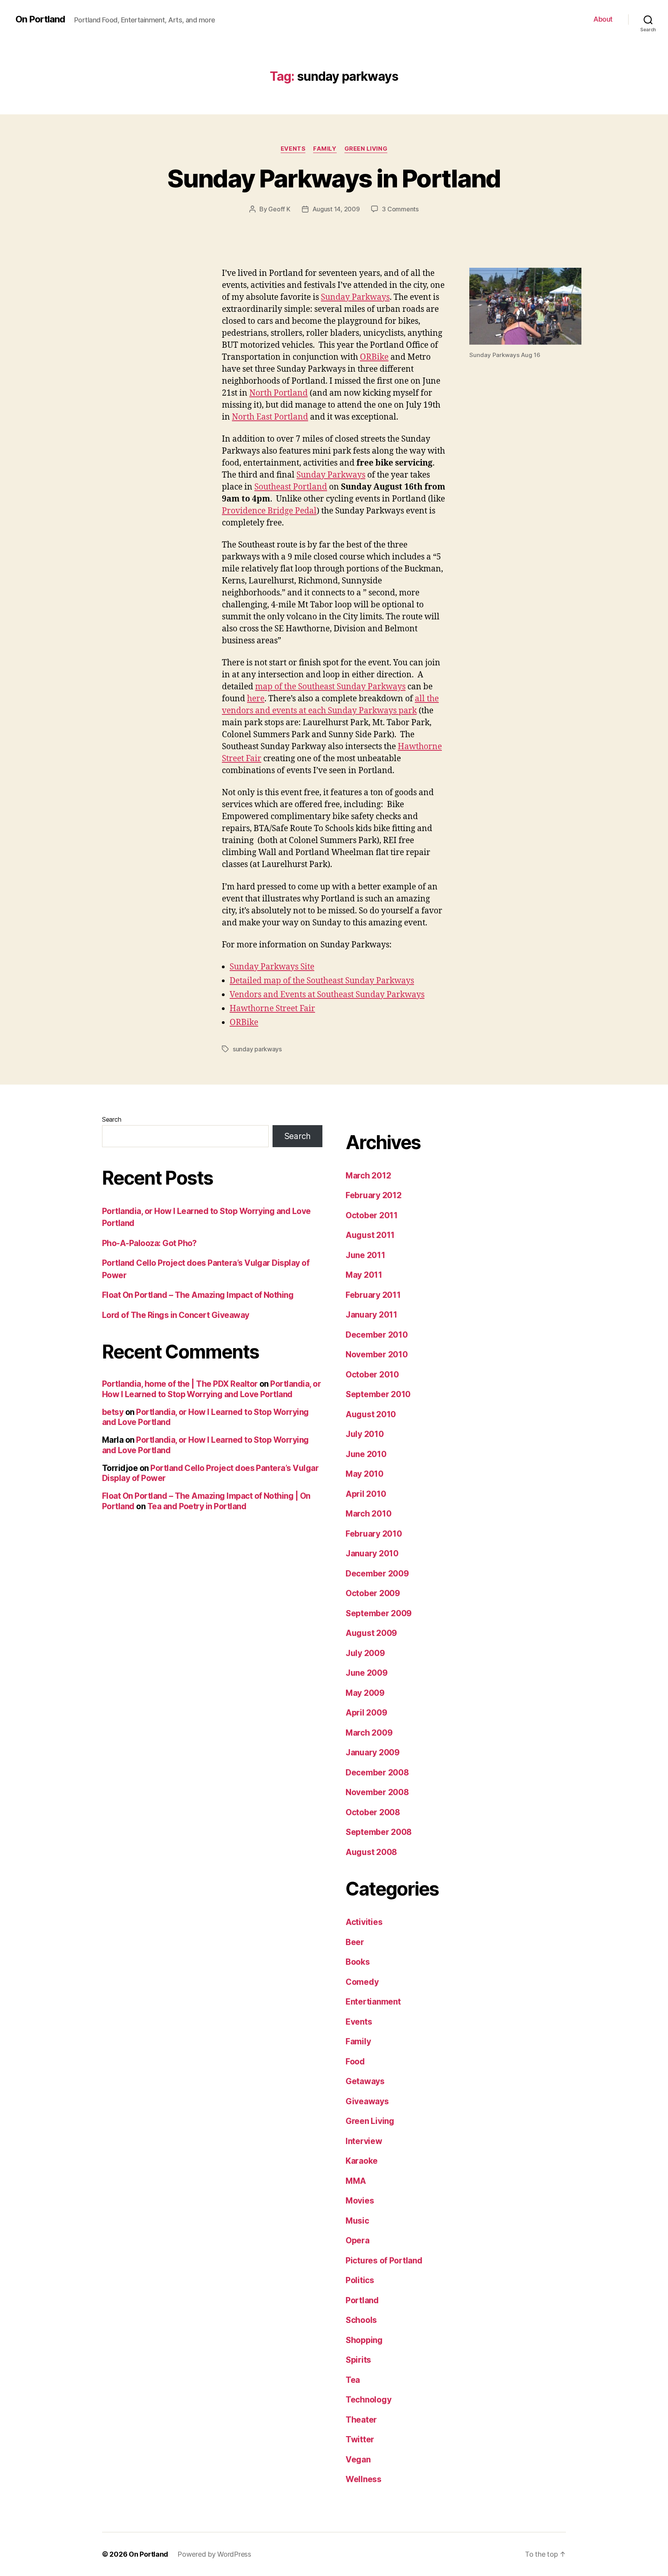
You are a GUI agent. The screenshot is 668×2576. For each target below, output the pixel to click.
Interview (364, 2141)
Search (112, 1119)
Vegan (358, 2460)
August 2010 (371, 1414)
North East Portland (270, 417)
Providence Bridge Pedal (269, 511)
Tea (353, 2380)
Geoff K (279, 209)
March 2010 (368, 1514)
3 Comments (400, 209)
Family (325, 149)
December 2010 (377, 1335)
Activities (364, 1922)
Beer (355, 1942)
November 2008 (377, 1792)
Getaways (365, 2081)
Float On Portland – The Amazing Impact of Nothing (198, 1295)
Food (355, 2062)
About (603, 19)
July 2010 (365, 1434)
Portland (362, 2300)
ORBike (374, 357)
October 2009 (373, 1593)
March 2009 (369, 1733)
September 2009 (379, 1613)
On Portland (40, 19)
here (256, 699)
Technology (368, 2400)
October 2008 (373, 1812)
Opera (358, 2240)
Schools (361, 2320)
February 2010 (374, 1534)
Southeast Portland (291, 487)
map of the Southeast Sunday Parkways (330, 687)
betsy (113, 1412)
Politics (360, 2280)
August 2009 (371, 1633)
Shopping (364, 2340)
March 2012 (368, 1176)
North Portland (279, 393)
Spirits (358, 2360)
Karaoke (362, 2161)
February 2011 (373, 1295)
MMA (356, 2181)
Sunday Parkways (355, 297)
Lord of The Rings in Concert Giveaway (176, 1315)
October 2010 (372, 1375)
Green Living (366, 149)
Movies (360, 2201)
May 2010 (365, 1474)
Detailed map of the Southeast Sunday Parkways (322, 981)
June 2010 (366, 1454)
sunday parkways (257, 1049)
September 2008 (379, 1832)
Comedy (362, 1982)
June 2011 (366, 1255)
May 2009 (365, 1693)
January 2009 (373, 1752)
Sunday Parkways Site (272, 967)
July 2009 (365, 1653)
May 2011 (364, 1275)
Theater (361, 2420)
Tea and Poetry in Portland (197, 1506)
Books (358, 1962)
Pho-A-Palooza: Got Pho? (149, 1243)
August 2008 (371, 1852)
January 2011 (371, 1315)
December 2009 (377, 1574)
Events (293, 149)
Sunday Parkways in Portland (334, 178)
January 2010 (372, 1553)
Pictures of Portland (384, 2261)
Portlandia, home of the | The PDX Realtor (180, 1384)
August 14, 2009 (336, 209)
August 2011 (370, 1235)
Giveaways (367, 2101)
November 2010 (377, 1354)
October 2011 (372, 1215)
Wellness (364, 2479)
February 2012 (374, 1195)
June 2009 (367, 1673)
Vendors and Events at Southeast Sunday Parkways (327, 995)
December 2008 (377, 1773)
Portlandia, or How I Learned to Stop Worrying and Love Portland (211, 1389)
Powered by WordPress (214, 2554)
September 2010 (378, 1394)
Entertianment (373, 2002)
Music (357, 2221)
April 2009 (366, 1713)
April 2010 (366, 1494)
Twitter (360, 2439)
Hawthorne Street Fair (272, 1009)
